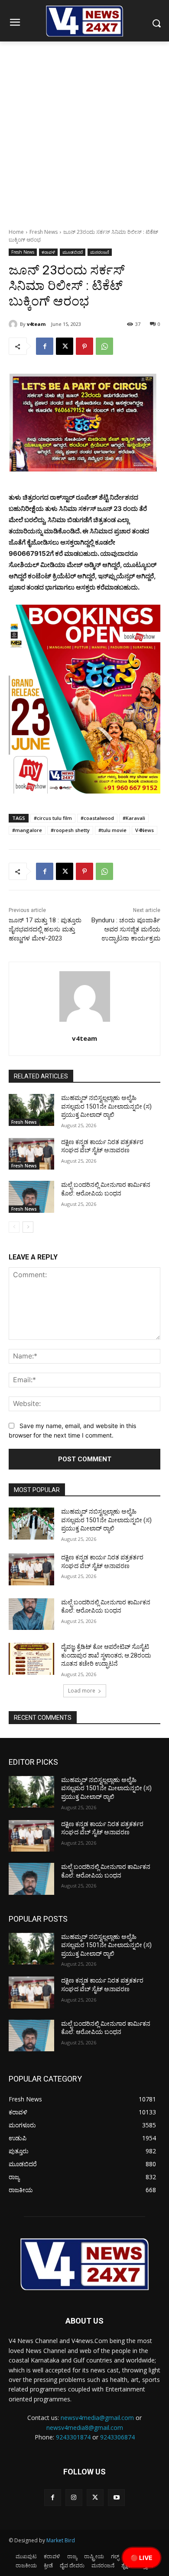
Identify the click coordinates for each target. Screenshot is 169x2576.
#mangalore (27, 830)
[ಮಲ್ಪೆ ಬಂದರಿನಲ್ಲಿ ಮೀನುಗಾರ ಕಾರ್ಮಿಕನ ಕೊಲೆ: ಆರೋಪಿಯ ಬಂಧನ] (31, 1197)
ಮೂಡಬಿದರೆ (73, 252)
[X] (65, 346)
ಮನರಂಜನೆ (100, 252)
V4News (145, 830)
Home (16, 232)
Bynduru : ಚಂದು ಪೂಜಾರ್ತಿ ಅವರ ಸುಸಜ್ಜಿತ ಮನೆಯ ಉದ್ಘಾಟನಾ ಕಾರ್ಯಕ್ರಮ (126, 929)
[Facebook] (45, 346)
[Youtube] (116, 2498)
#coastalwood (97, 818)
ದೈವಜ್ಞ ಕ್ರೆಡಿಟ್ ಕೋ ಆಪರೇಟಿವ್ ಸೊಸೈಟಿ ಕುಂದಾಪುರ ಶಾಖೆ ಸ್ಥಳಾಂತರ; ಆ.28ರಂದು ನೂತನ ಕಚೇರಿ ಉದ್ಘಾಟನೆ (106, 1655)
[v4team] (14, 324)
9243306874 (117, 2437)
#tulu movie (112, 830)
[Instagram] (74, 2498)
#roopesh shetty (70, 830)
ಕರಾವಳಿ (48, 252)
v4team (36, 324)
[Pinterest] (84, 346)
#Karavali (134, 818)
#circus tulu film (53, 818)
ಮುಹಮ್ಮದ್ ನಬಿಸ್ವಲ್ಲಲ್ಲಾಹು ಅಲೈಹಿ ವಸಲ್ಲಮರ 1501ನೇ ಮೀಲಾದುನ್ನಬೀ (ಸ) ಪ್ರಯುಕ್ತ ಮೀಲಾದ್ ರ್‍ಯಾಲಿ (106, 1106)
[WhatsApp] (104, 346)
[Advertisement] (84, 130)
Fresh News (44, 232)
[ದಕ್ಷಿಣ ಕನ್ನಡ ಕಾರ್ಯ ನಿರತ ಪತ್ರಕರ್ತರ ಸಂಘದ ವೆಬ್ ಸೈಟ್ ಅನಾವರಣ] (31, 1154)
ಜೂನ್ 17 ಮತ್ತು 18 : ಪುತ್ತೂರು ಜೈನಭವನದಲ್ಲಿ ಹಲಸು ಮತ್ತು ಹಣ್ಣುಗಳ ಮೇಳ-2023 (45, 929)
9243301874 (73, 2437)
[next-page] (28, 1227)
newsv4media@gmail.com (97, 2418)
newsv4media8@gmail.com (85, 2428)
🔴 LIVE (141, 2558)
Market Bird (61, 2540)
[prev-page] (14, 1227)
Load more (82, 1691)
